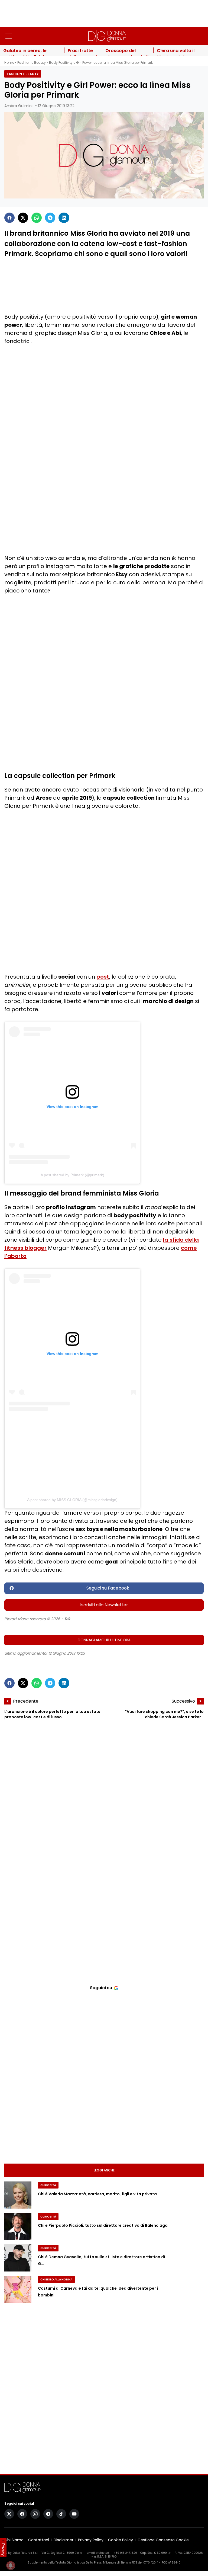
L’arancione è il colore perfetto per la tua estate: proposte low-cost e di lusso (53, 1714)
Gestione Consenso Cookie (163, 2540)
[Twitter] (23, 218)
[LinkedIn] (64, 218)
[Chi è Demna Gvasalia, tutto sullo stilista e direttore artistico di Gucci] (18, 2258)
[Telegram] (50, 218)
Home (9, 63)
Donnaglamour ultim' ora (104, 1640)
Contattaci (39, 2540)
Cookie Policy (121, 2540)
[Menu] (9, 36)
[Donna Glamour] (107, 36)
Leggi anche (104, 2170)
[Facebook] (9, 218)
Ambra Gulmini (18, 106)
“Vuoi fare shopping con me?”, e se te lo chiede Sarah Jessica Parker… (164, 1714)
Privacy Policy (91, 2540)
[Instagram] (35, 2514)
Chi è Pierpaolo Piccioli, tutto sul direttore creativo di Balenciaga (103, 2225)
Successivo (183, 1701)
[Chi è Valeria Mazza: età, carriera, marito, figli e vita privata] (18, 2195)
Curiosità (48, 2185)
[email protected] (98, 2553)
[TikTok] (61, 2514)
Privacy (3, 2549)
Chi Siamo (14, 2540)
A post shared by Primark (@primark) (72, 1175)
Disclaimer (64, 2540)
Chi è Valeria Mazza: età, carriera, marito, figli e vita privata (97, 2194)
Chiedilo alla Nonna (56, 2279)
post (103, 977)
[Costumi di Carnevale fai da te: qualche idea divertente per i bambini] (18, 2289)
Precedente (26, 1701)
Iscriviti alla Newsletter (104, 1605)
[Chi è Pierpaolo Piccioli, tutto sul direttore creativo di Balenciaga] (18, 2226)
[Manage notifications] (11, 2565)
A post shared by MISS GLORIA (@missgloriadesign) (72, 1500)
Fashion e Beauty (32, 63)
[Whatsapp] (37, 218)
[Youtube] (74, 2514)
